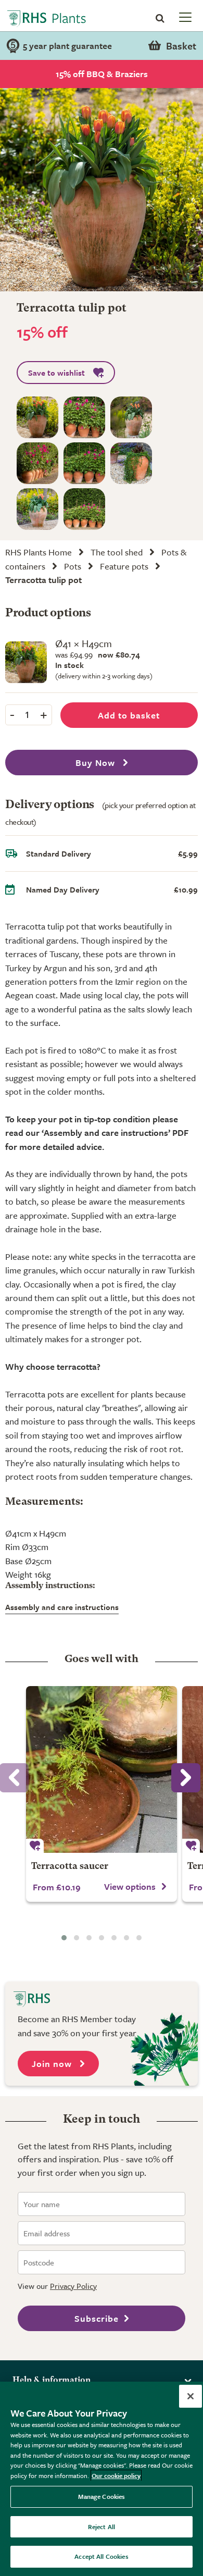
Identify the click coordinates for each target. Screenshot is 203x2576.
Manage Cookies (102, 2496)
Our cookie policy (116, 2475)
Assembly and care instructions (62, 1607)
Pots (73, 566)
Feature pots (124, 566)
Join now (53, 2064)
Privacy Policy (73, 2286)
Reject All (102, 2527)
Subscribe (97, 2318)
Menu (184, 17)
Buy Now (97, 763)
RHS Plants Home (39, 552)
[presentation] (186, 1778)
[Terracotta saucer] (102, 1769)
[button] (64, 1938)
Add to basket (129, 715)
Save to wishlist (56, 373)
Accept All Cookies (101, 2556)
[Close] (191, 2396)
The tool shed (117, 552)
